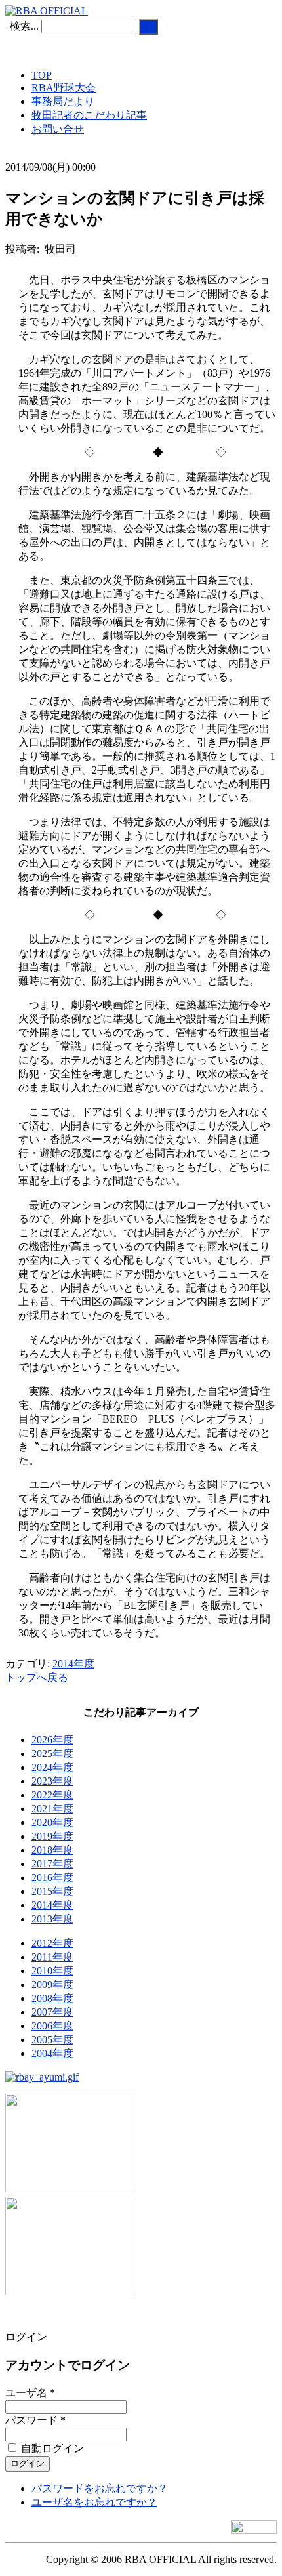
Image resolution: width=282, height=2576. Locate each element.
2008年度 (52, 1998)
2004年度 (52, 2053)
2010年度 (52, 1971)
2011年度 (52, 1957)
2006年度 (52, 2026)
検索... (24, 26)
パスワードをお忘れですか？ (100, 2488)
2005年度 (52, 2040)
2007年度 (52, 2012)
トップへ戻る (37, 1677)
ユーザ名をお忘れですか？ (94, 2502)
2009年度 (52, 1984)
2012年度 (52, 1943)
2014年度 (73, 1664)
